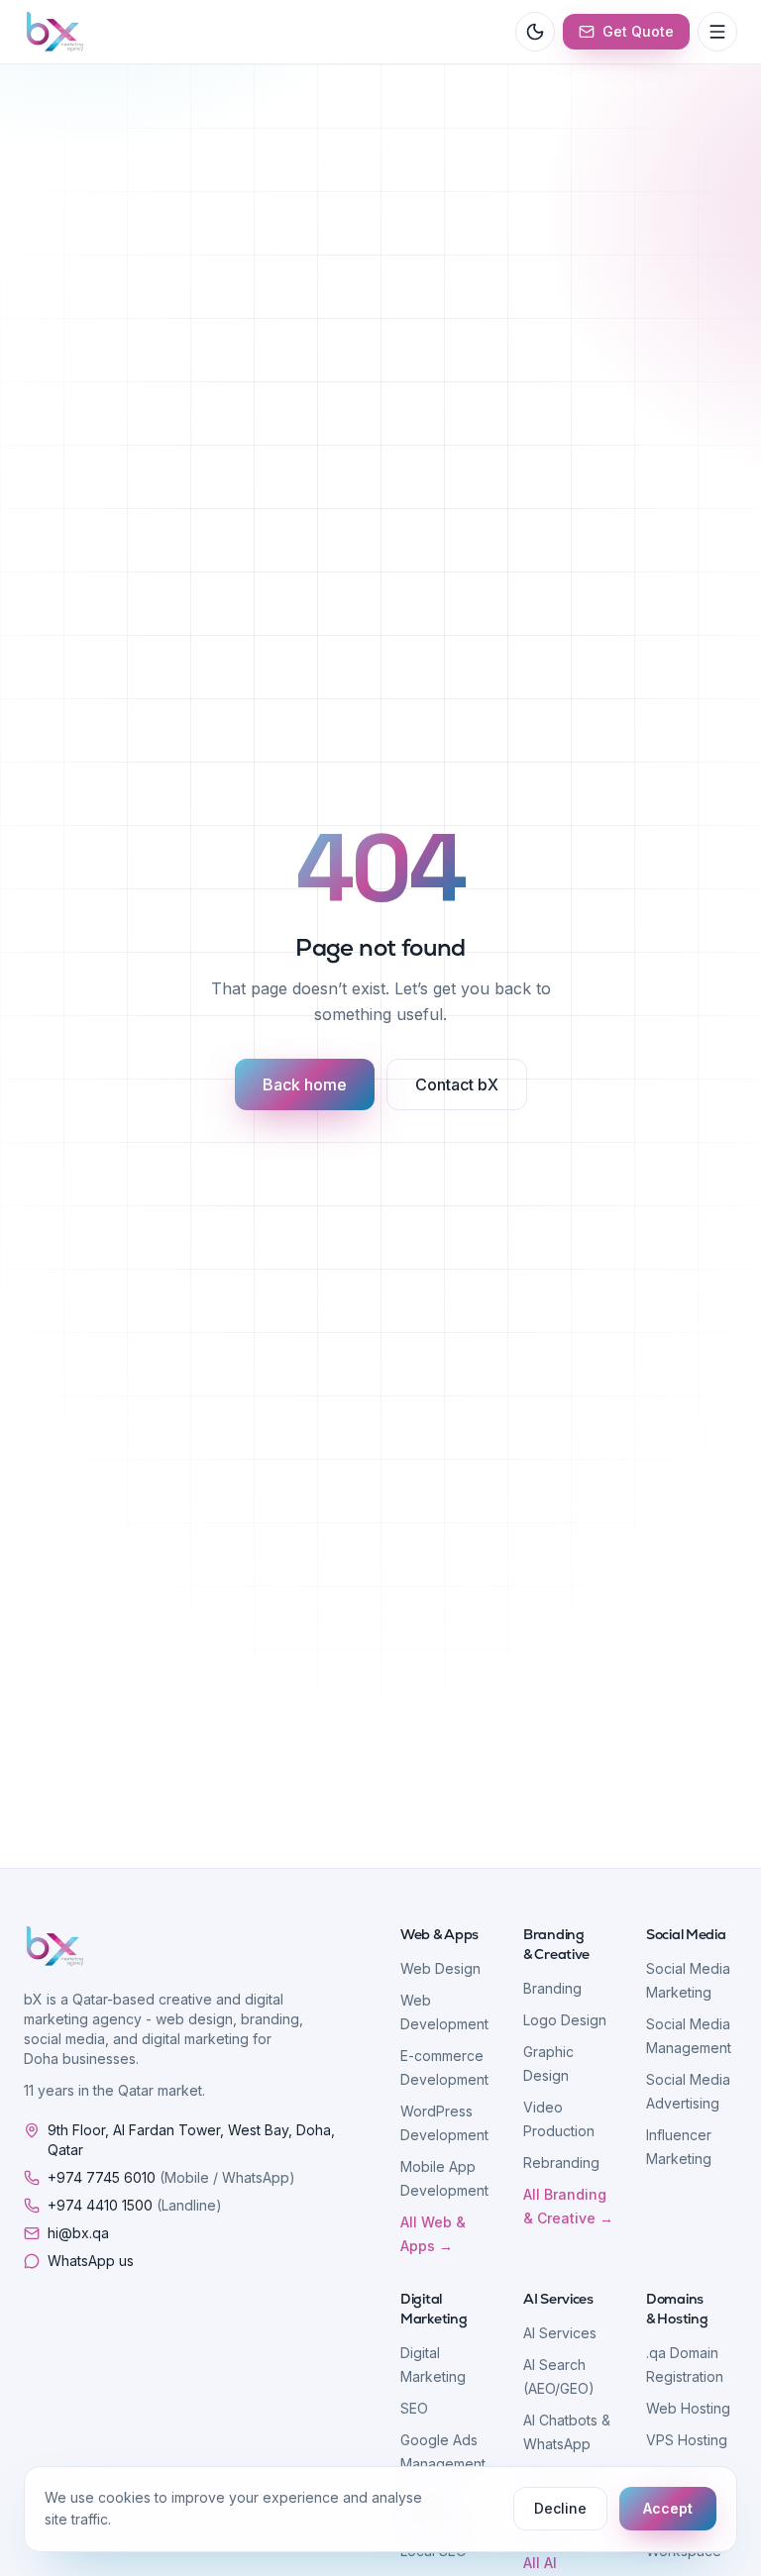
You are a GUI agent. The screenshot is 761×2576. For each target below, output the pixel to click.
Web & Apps (439, 1934)
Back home (305, 1084)
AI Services (558, 2299)
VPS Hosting (687, 2440)
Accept (668, 2508)
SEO (414, 2408)
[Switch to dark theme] (535, 32)
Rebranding (561, 2163)
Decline (560, 2508)
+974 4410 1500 (135, 2205)
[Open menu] (717, 32)
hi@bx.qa (78, 2233)
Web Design (440, 1968)
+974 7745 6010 (171, 2177)
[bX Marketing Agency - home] (55, 32)
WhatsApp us (91, 2261)
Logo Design (565, 2020)
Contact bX (457, 1084)
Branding (552, 1988)
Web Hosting (688, 2408)
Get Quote (638, 31)
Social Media (686, 1934)
